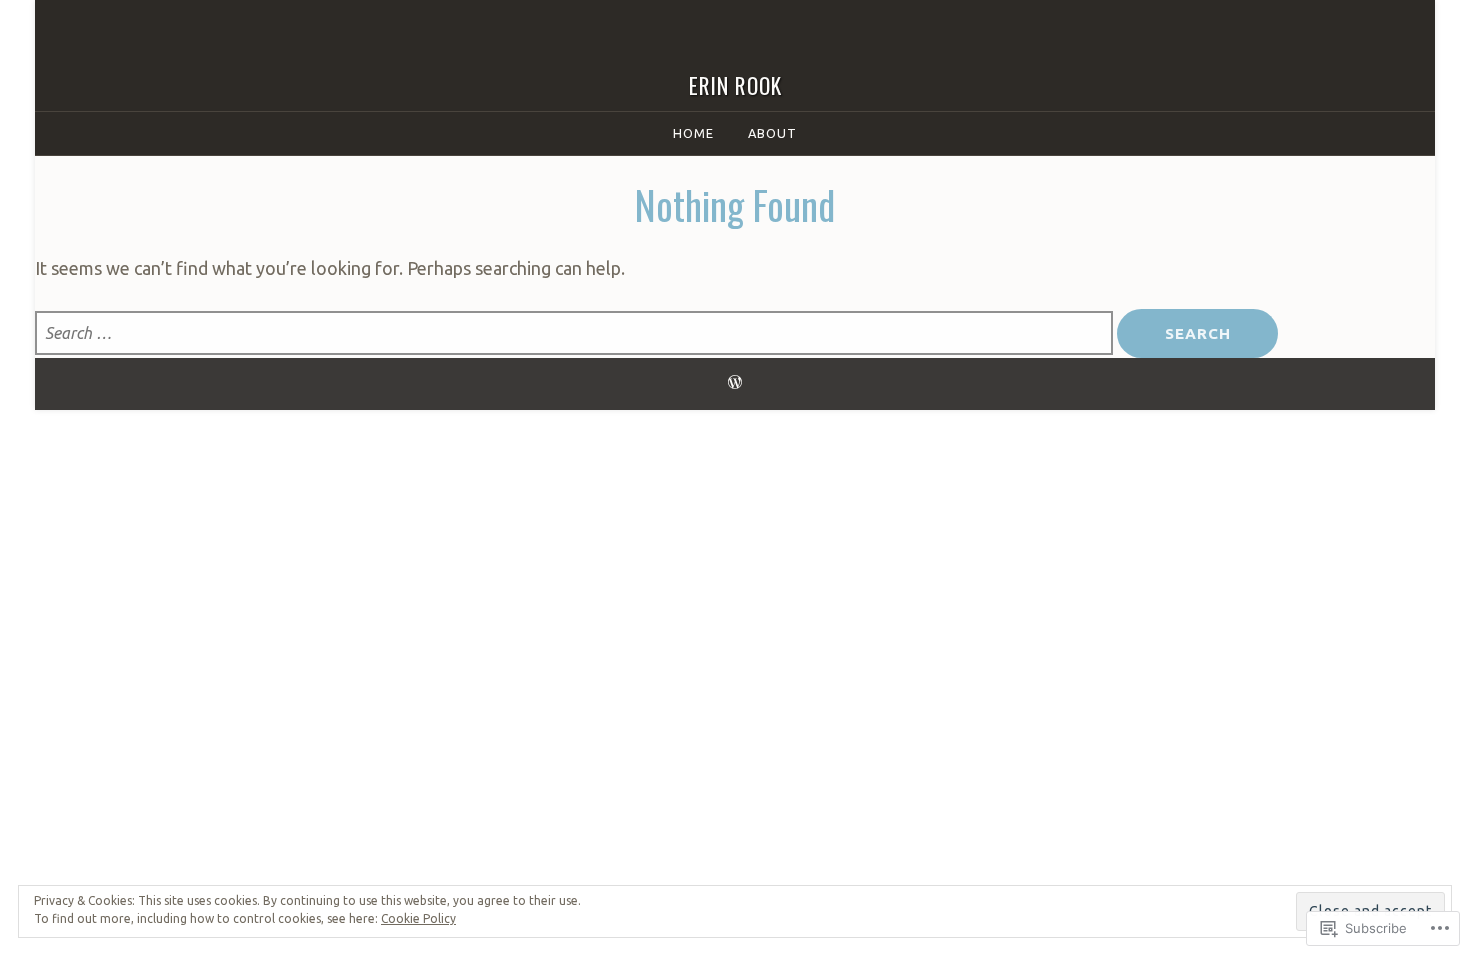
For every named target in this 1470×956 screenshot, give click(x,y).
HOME (693, 133)
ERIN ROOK (735, 85)
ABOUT (772, 133)
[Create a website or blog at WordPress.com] (735, 383)
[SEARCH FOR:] (576, 334)
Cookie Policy (418, 918)
